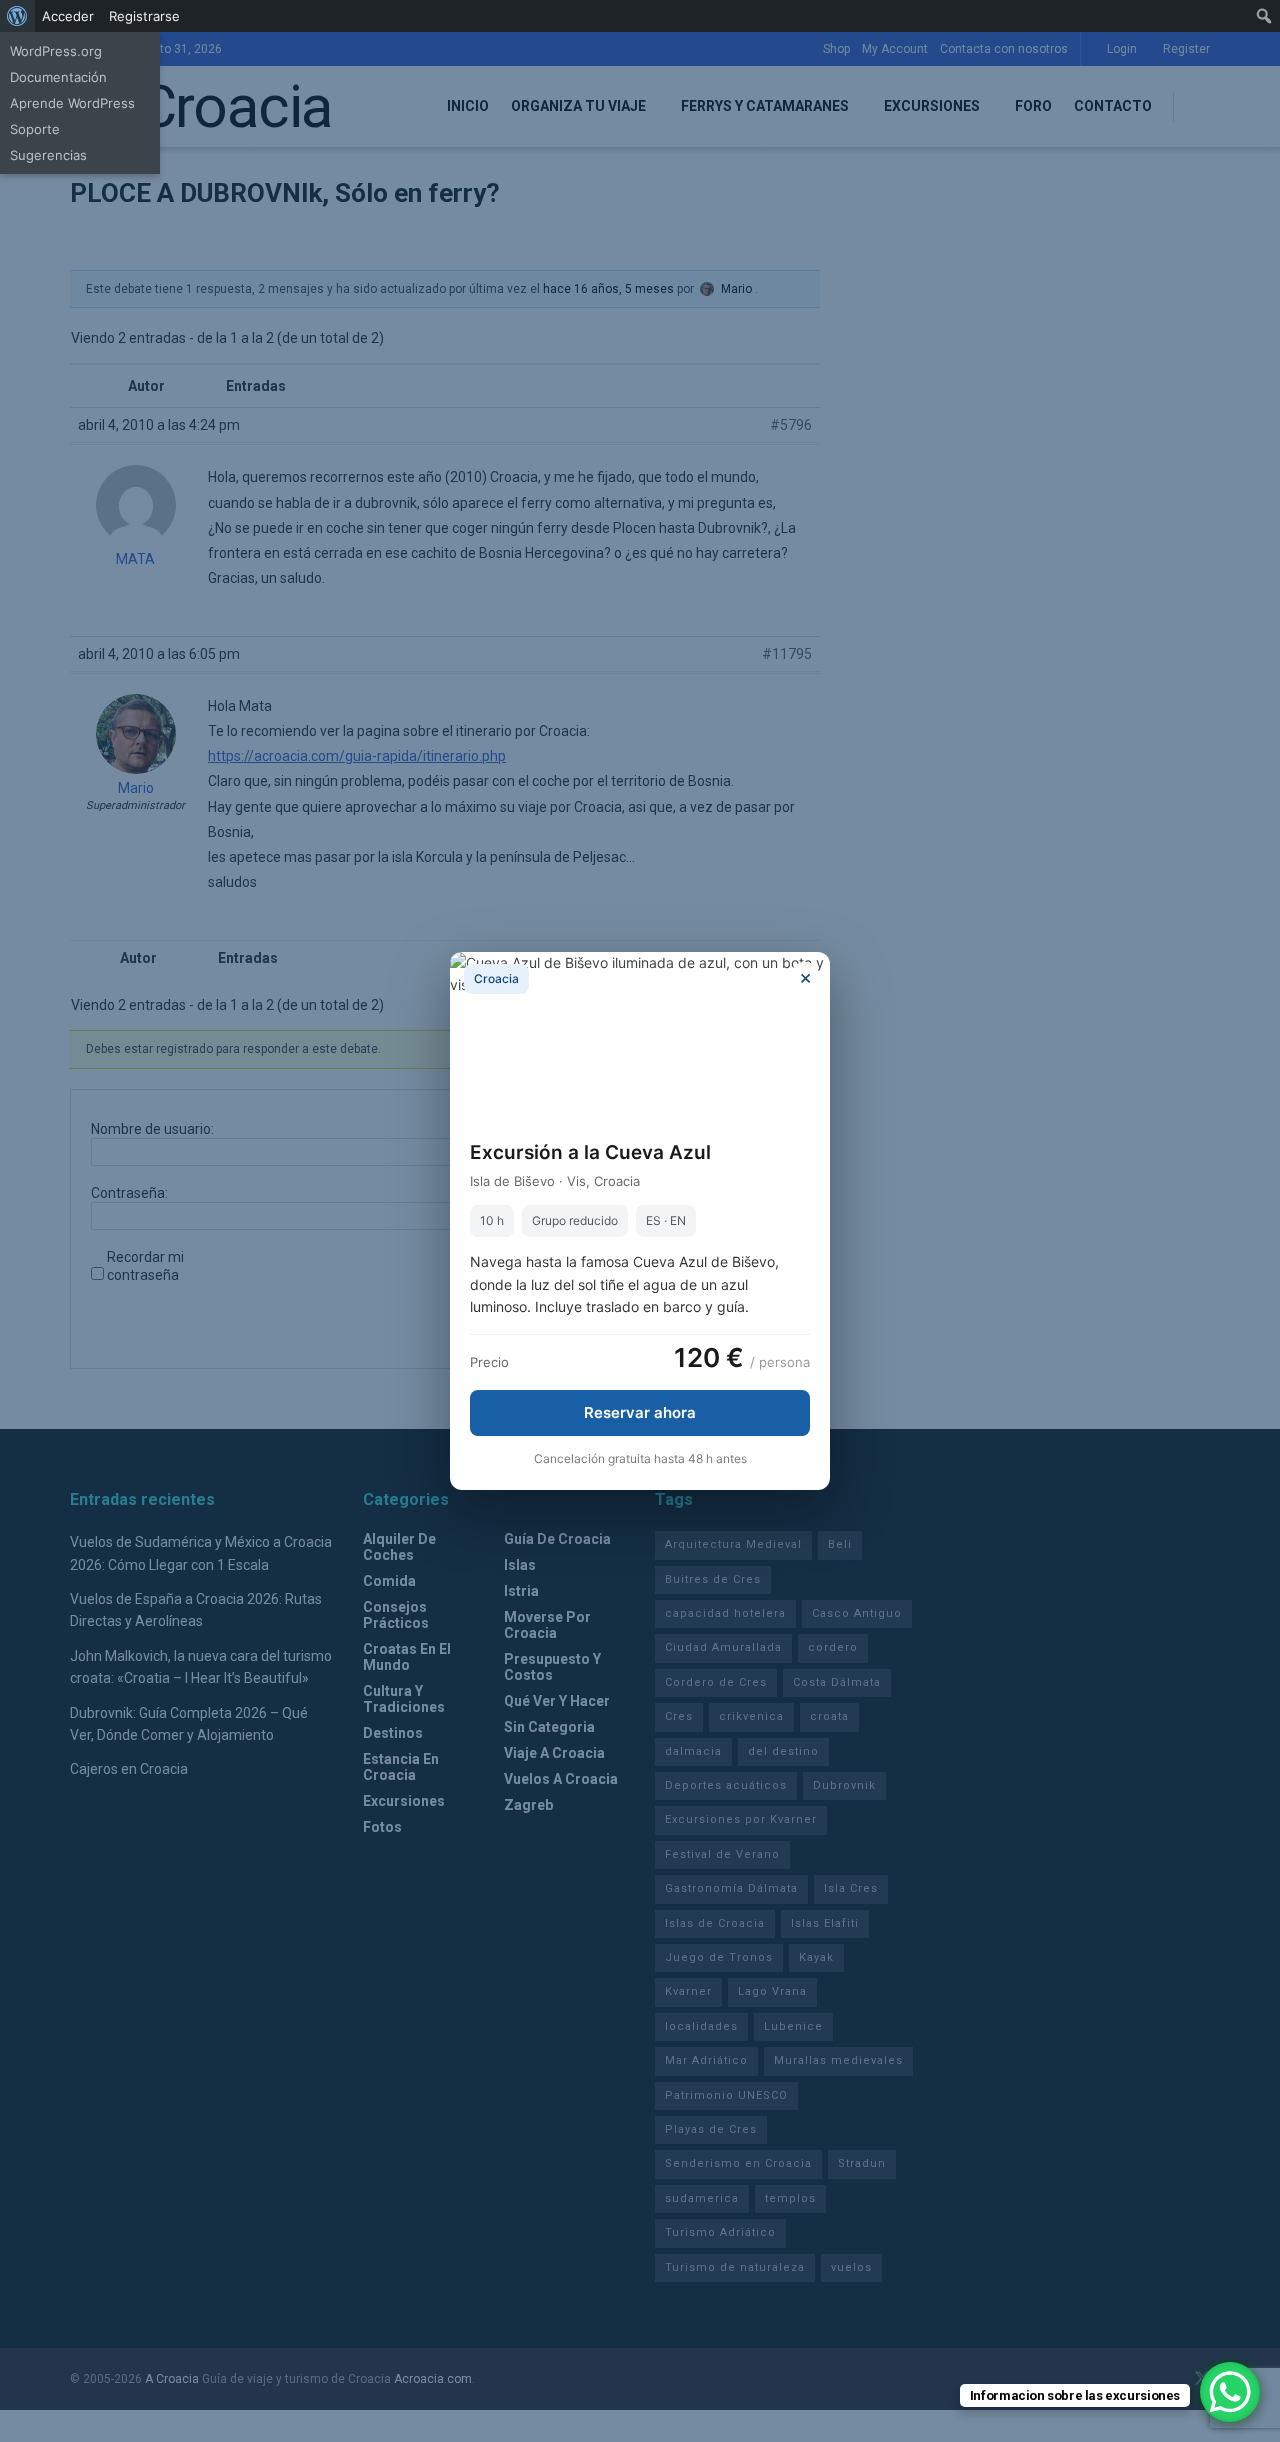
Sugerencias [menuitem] (48, 155)
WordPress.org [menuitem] (56, 51)
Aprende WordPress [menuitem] (72, 103)
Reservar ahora (640, 1412)
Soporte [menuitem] (35, 129)
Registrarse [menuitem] (144, 16)
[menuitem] (17, 16)
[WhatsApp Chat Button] (1230, 2392)
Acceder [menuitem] (68, 16)
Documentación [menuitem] (58, 77)
